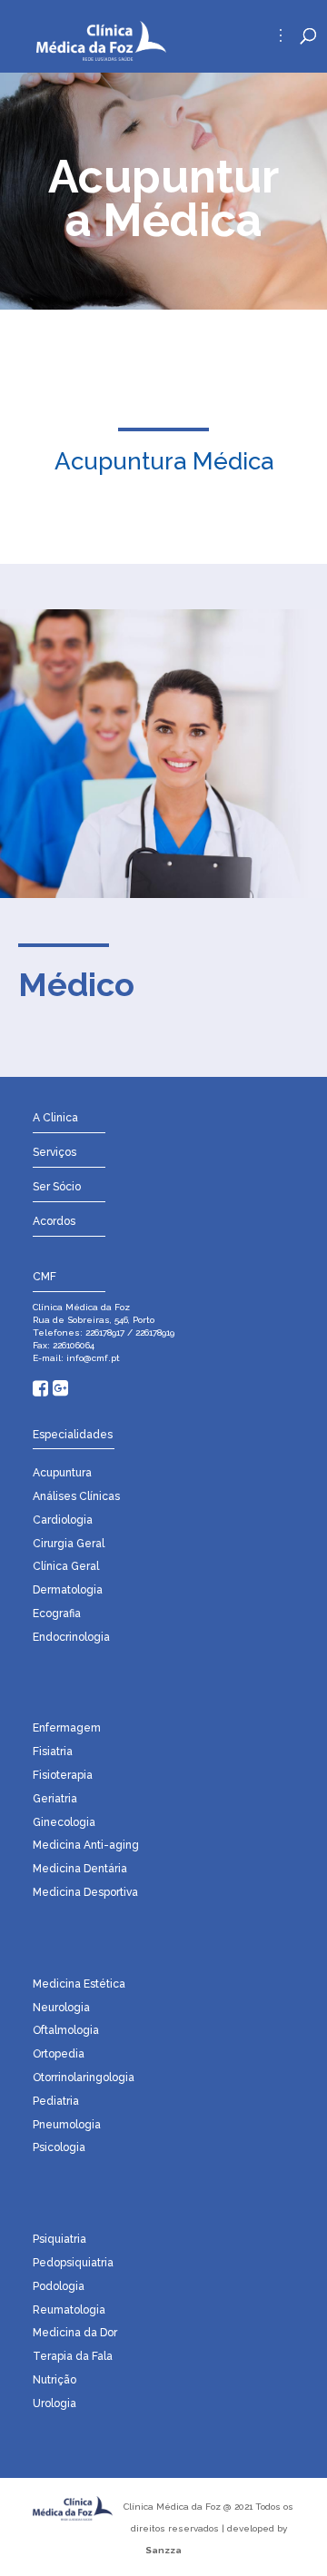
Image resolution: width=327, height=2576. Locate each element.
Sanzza (163, 2550)
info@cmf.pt (92, 1358)
